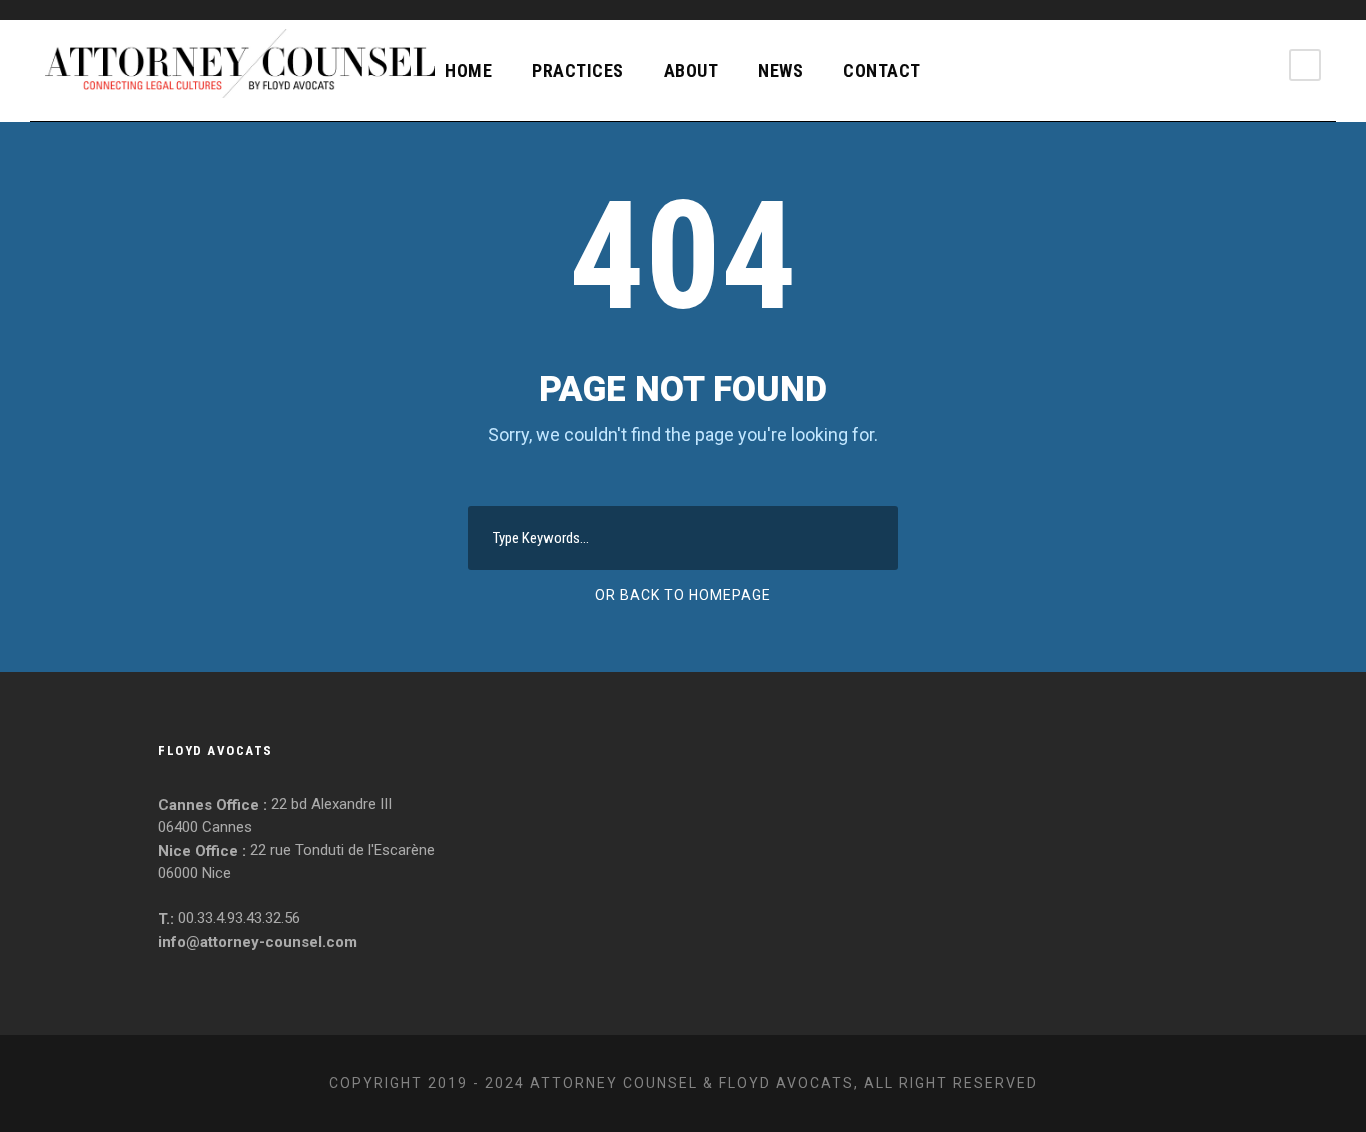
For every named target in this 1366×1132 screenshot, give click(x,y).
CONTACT (882, 70)
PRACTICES (578, 70)
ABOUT (691, 70)
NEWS (780, 70)
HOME (468, 70)
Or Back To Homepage (683, 595)
